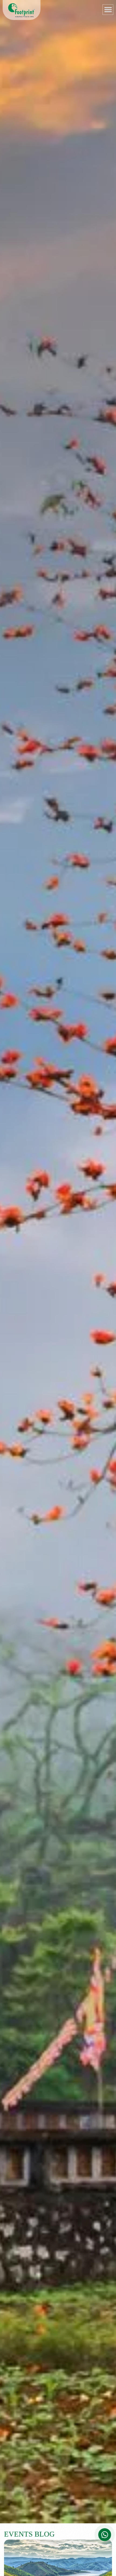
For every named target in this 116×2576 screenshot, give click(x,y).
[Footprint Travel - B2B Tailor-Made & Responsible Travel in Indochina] (22, 10)
